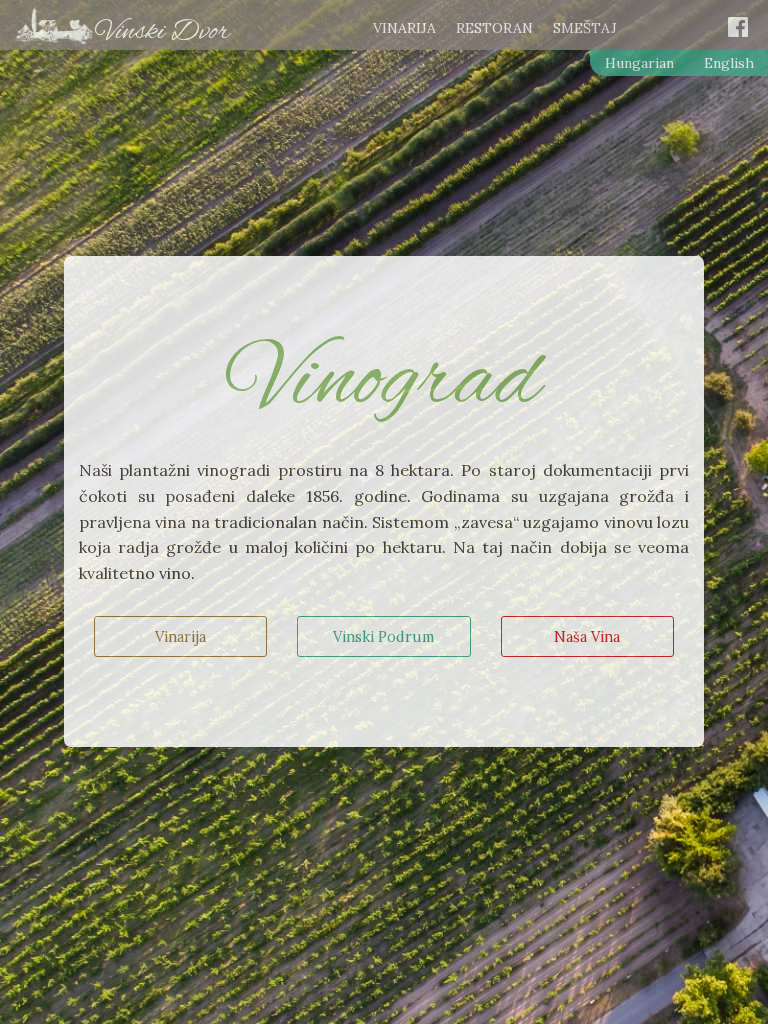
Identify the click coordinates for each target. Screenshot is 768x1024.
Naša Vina (587, 637)
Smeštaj (585, 29)
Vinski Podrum (383, 637)
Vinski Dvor (162, 32)
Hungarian (639, 63)
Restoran (494, 29)
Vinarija (404, 29)
